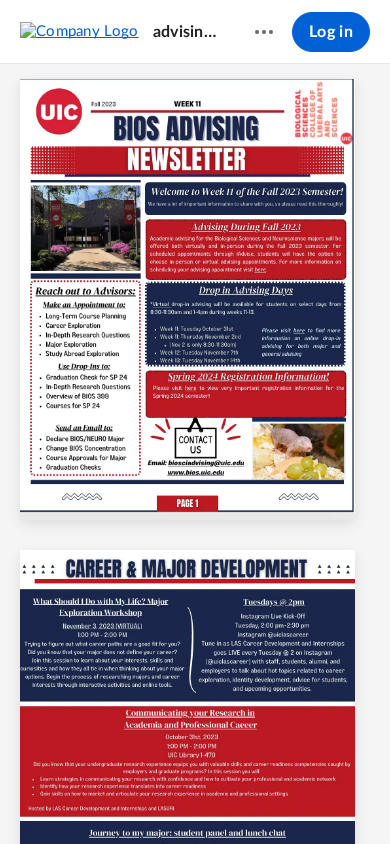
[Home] (79, 31)
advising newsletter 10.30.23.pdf (185, 32)
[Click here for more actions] (264, 32)
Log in (331, 32)
